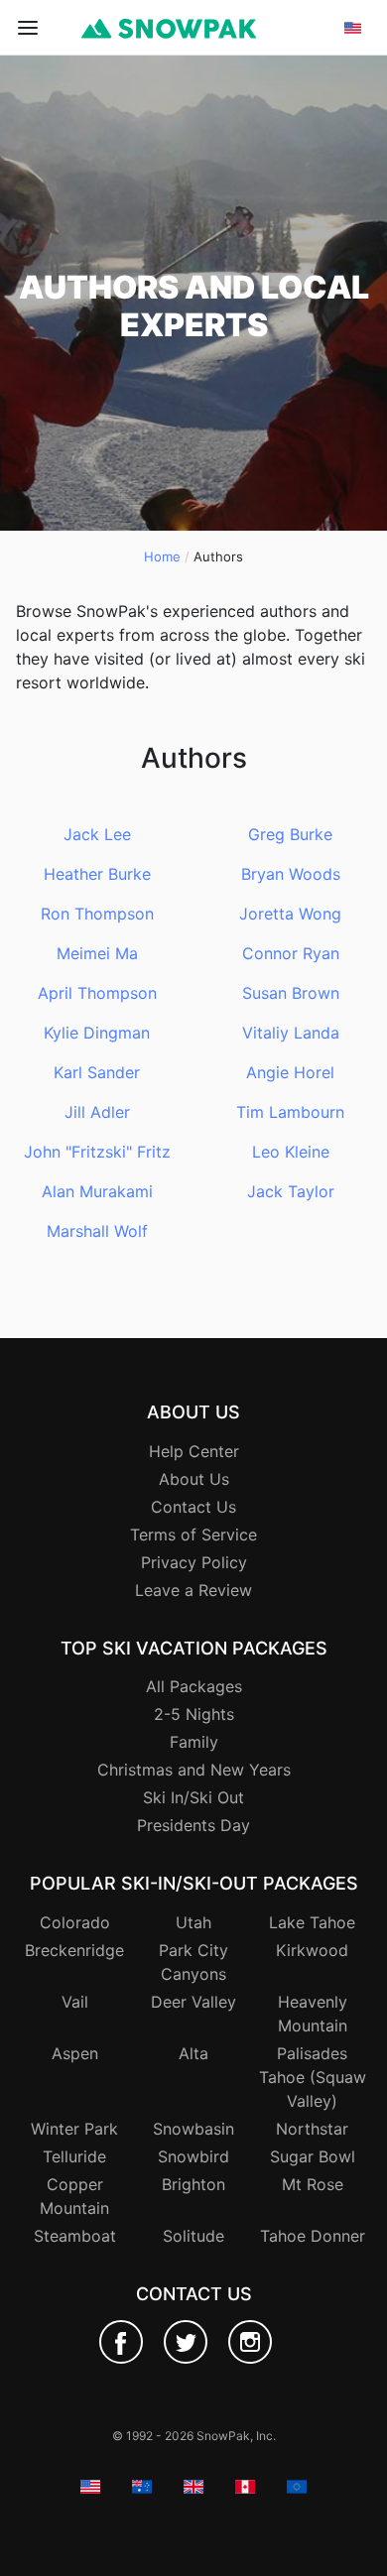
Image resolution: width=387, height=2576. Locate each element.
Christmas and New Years (194, 1770)
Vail (75, 2002)
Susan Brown (291, 993)
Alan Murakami (97, 1191)
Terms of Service (193, 1534)
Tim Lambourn (290, 1112)
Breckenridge (74, 1950)
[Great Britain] (353, 130)
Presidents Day (193, 1825)
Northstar (312, 2129)
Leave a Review (193, 1590)
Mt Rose (313, 2184)
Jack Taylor (291, 1191)
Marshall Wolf (97, 1231)
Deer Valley (193, 2002)
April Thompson (97, 993)
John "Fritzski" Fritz (97, 1152)
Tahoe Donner (313, 2236)
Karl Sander (97, 1072)
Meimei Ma (97, 953)
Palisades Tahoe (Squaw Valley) (313, 2077)
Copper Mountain (74, 2196)
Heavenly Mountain (313, 2014)
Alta (193, 2053)
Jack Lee (97, 834)
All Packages (194, 1686)
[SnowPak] (121, 2342)
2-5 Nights (194, 1714)
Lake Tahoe (312, 1922)
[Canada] (353, 154)
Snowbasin (193, 2129)
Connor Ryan (291, 953)
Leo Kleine (291, 1152)
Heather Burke (97, 874)
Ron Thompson (97, 914)
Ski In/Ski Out (193, 1797)
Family (194, 1742)
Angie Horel (290, 1072)
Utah (193, 1922)
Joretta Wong (290, 914)
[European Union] (353, 178)
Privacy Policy (194, 1562)
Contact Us (193, 1507)
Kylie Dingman (97, 1033)
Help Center (194, 1451)
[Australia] (353, 106)
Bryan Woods (291, 874)
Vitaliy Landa (291, 1033)
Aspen (75, 2053)
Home (162, 556)
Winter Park (74, 2129)
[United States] (353, 82)
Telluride (74, 2156)
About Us (194, 1479)
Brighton (193, 2184)
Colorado (75, 1922)
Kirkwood (312, 1950)
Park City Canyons (193, 1962)
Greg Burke (290, 834)
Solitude (193, 2236)
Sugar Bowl (313, 2156)
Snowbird (193, 2156)
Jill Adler (97, 1112)
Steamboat (75, 2236)
